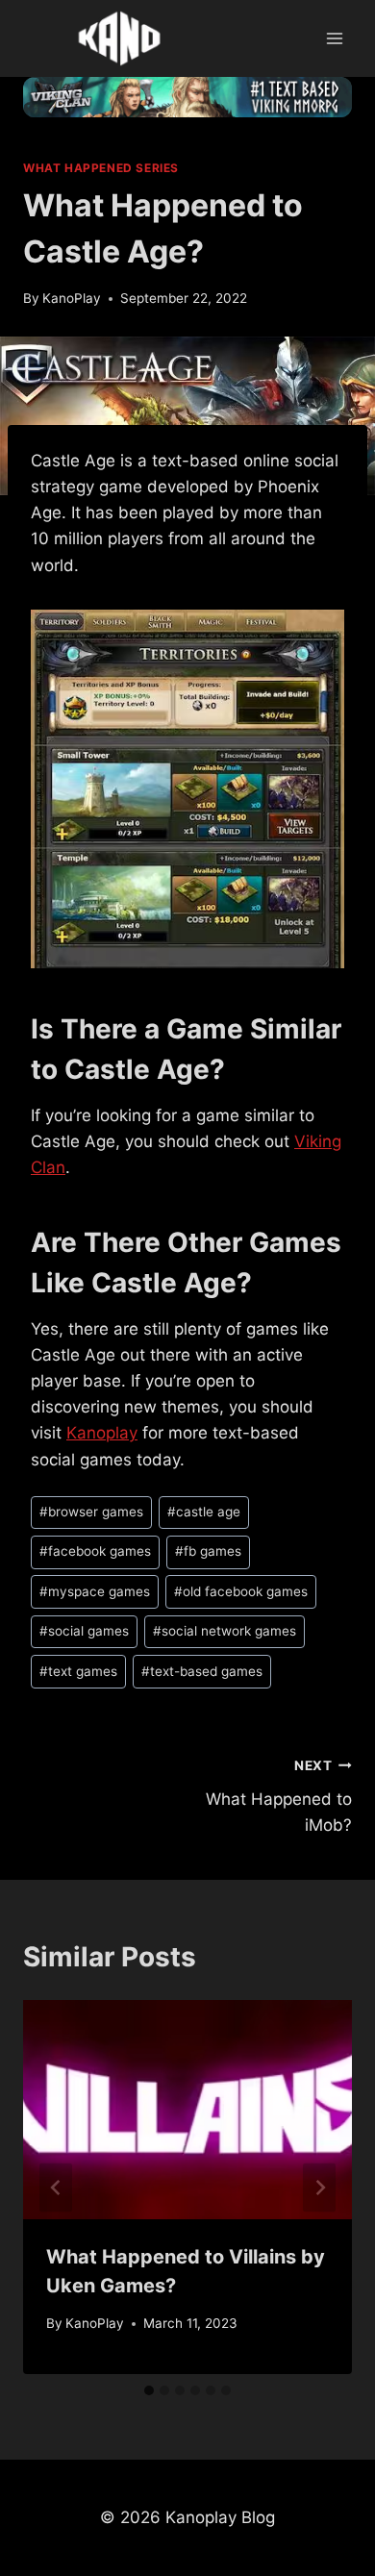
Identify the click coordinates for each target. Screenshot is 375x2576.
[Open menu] (334, 38)
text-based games (202, 1671)
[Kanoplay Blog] (119, 38)
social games (84, 1631)
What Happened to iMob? (279, 1796)
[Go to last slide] (56, 2187)
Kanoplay (102, 1433)
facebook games (95, 1551)
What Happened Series (101, 168)
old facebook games (241, 1591)
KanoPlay (72, 298)
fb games (208, 1551)
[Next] (319, 2187)
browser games (91, 1512)
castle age (204, 1512)
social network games (225, 1631)
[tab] (149, 2390)
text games (78, 1671)
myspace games (95, 1591)
